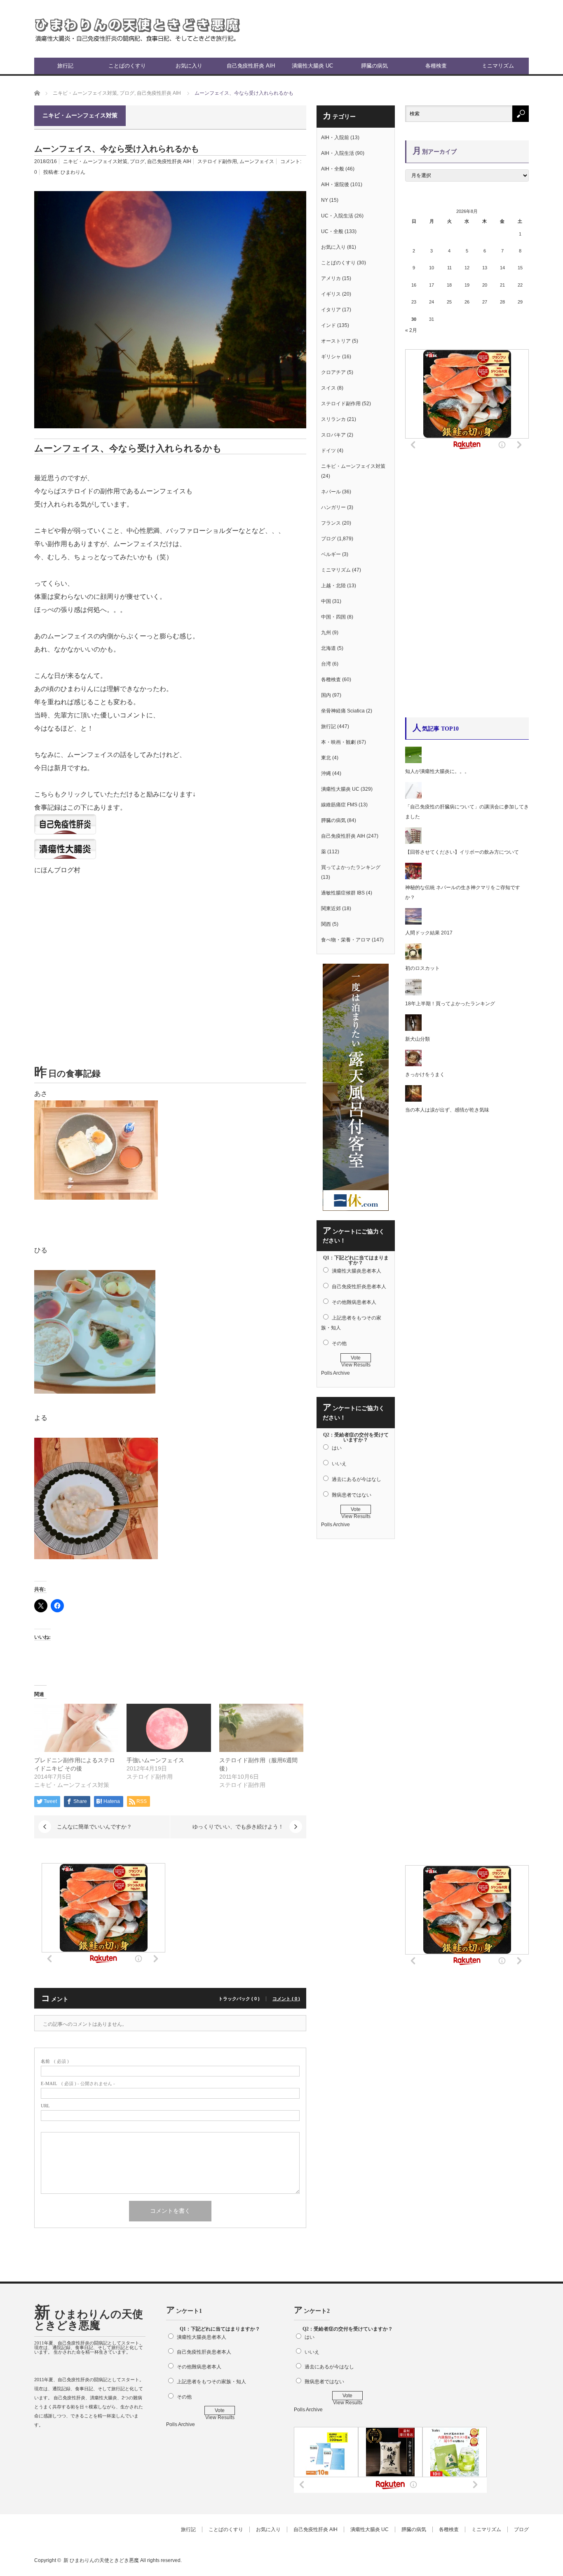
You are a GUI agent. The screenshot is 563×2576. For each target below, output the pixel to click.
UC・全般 (332, 231)
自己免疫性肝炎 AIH (251, 66)
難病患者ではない (352, 1495)
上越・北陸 (333, 586)
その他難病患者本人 (354, 1302)
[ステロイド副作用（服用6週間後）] (261, 1728)
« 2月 (411, 330)
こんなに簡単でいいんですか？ (94, 1827)
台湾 (326, 664)
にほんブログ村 (57, 870)
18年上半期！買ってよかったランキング (450, 1004)
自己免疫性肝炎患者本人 (359, 1287)
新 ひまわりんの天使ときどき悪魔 (89, 2320)
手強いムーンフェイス (155, 1760)
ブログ (137, 161)
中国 (326, 601)
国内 (326, 695)
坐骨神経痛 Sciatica (343, 711)
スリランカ (333, 419)
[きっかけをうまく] (413, 1065)
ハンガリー (333, 507)
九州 (326, 633)
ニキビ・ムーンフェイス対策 (95, 161)
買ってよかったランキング (351, 867)
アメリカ (331, 278)
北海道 (328, 648)
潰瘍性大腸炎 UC (312, 66)
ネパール (331, 492)
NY (325, 200)
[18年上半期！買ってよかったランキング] (413, 994)
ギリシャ (331, 357)
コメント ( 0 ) (286, 1999)
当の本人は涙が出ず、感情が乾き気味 (450, 1110)
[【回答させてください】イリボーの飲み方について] (413, 842)
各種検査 (436, 66)
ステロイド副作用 (217, 161)
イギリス (331, 294)
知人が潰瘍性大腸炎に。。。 (437, 771)
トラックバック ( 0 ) (239, 1999)
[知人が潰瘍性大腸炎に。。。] (413, 761)
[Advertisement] (432, 29)
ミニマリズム (498, 66)
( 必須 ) (55, 2061)
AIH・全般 (333, 169)
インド (328, 325)
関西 (326, 924)
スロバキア (333, 435)
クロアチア (333, 372)
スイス (328, 388)
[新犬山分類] (413, 1029)
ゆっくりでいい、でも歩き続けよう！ (238, 1827)
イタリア (331, 310)
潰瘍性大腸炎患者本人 (357, 1271)
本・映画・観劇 (338, 742)
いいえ (339, 1464)
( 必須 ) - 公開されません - (78, 2084)
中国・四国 (333, 617)
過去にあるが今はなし (357, 1479)
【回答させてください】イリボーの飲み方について (462, 852)
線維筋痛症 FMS (339, 805)
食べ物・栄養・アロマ (346, 940)
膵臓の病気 (374, 66)
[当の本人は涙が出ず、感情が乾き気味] (413, 1100)
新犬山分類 (418, 1039)
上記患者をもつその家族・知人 (211, 2382)
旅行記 (65, 66)
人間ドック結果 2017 (429, 933)
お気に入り (189, 66)
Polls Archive (335, 1373)
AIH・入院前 (335, 138)
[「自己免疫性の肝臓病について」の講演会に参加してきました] (413, 797)
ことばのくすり (127, 66)
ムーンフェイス (257, 161)
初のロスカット (422, 968)
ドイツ (328, 451)
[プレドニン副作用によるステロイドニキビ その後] (76, 1728)
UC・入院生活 (337, 216)
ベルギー (331, 554)
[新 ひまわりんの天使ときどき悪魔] (137, 29)
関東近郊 (331, 908)
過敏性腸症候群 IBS (343, 893)
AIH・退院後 (335, 185)
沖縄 (326, 773)
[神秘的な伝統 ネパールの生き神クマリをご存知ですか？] (413, 878)
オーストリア (336, 341)
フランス (331, 523)
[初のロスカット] (413, 958)
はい (337, 1448)
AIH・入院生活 (338, 153)
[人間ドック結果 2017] (413, 923)
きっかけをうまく (425, 1074)
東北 (326, 758)
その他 (339, 1343)
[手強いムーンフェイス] (169, 1728)
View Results (356, 1365)
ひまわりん (73, 172)
